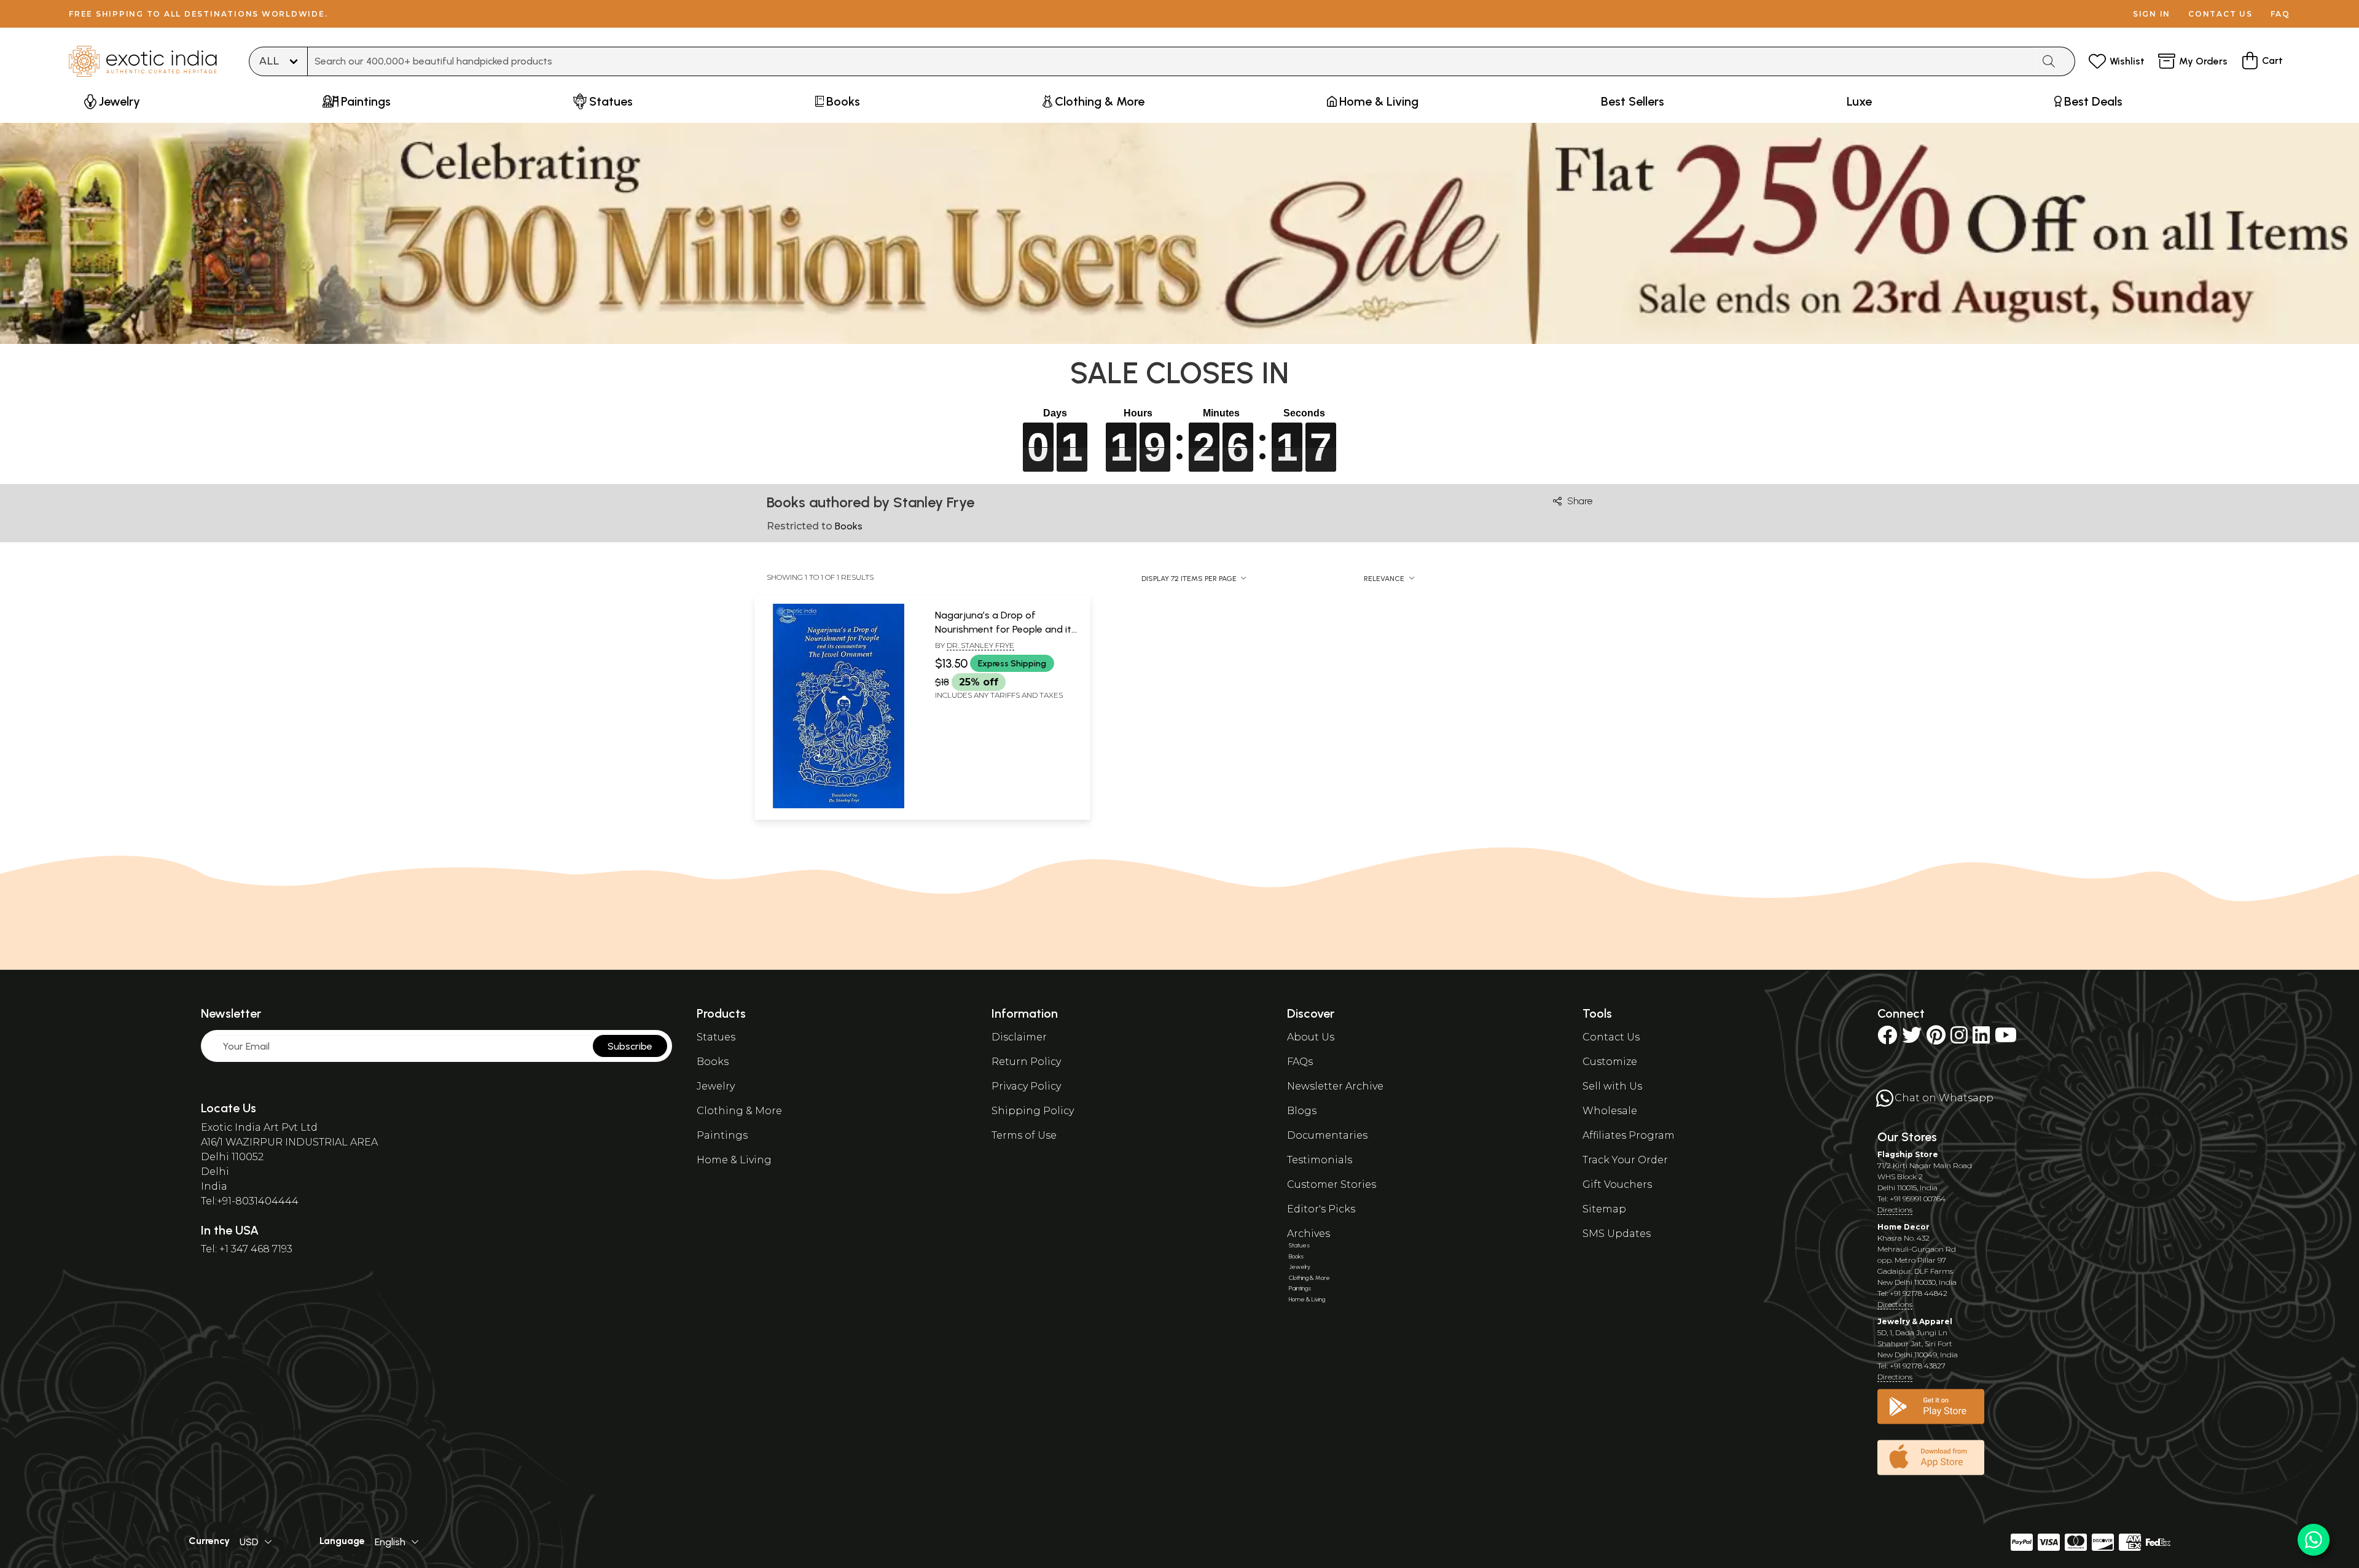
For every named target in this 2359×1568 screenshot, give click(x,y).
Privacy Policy (1026, 1086)
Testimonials (1320, 1160)
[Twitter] (1912, 1039)
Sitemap (1604, 1209)
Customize (1610, 1062)
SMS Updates (1617, 1234)
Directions (1895, 1210)
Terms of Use (1024, 1135)
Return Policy (1026, 1062)
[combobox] (1170, 61)
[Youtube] (2006, 1039)
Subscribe (630, 1046)
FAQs (1300, 1062)
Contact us (2220, 14)
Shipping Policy (1033, 1111)
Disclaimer (1019, 1037)
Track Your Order (1625, 1160)
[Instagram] (1959, 1039)
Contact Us (1611, 1037)
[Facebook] (1887, 1039)
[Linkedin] (1981, 1039)
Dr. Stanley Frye (980, 645)
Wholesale (1610, 1111)
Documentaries (1327, 1135)
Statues (716, 1037)
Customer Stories (1332, 1184)
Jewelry (716, 1086)
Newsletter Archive (1335, 1086)
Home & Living (734, 1160)
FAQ (2280, 14)
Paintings (722, 1135)
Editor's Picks (1321, 1209)
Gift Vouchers (1617, 1184)
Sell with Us (1612, 1086)
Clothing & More (739, 1111)
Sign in (2152, 14)
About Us (1311, 1037)
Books (713, 1062)
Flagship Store (1908, 1154)
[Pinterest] (1936, 1039)
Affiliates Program (1629, 1135)
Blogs (1302, 1111)
